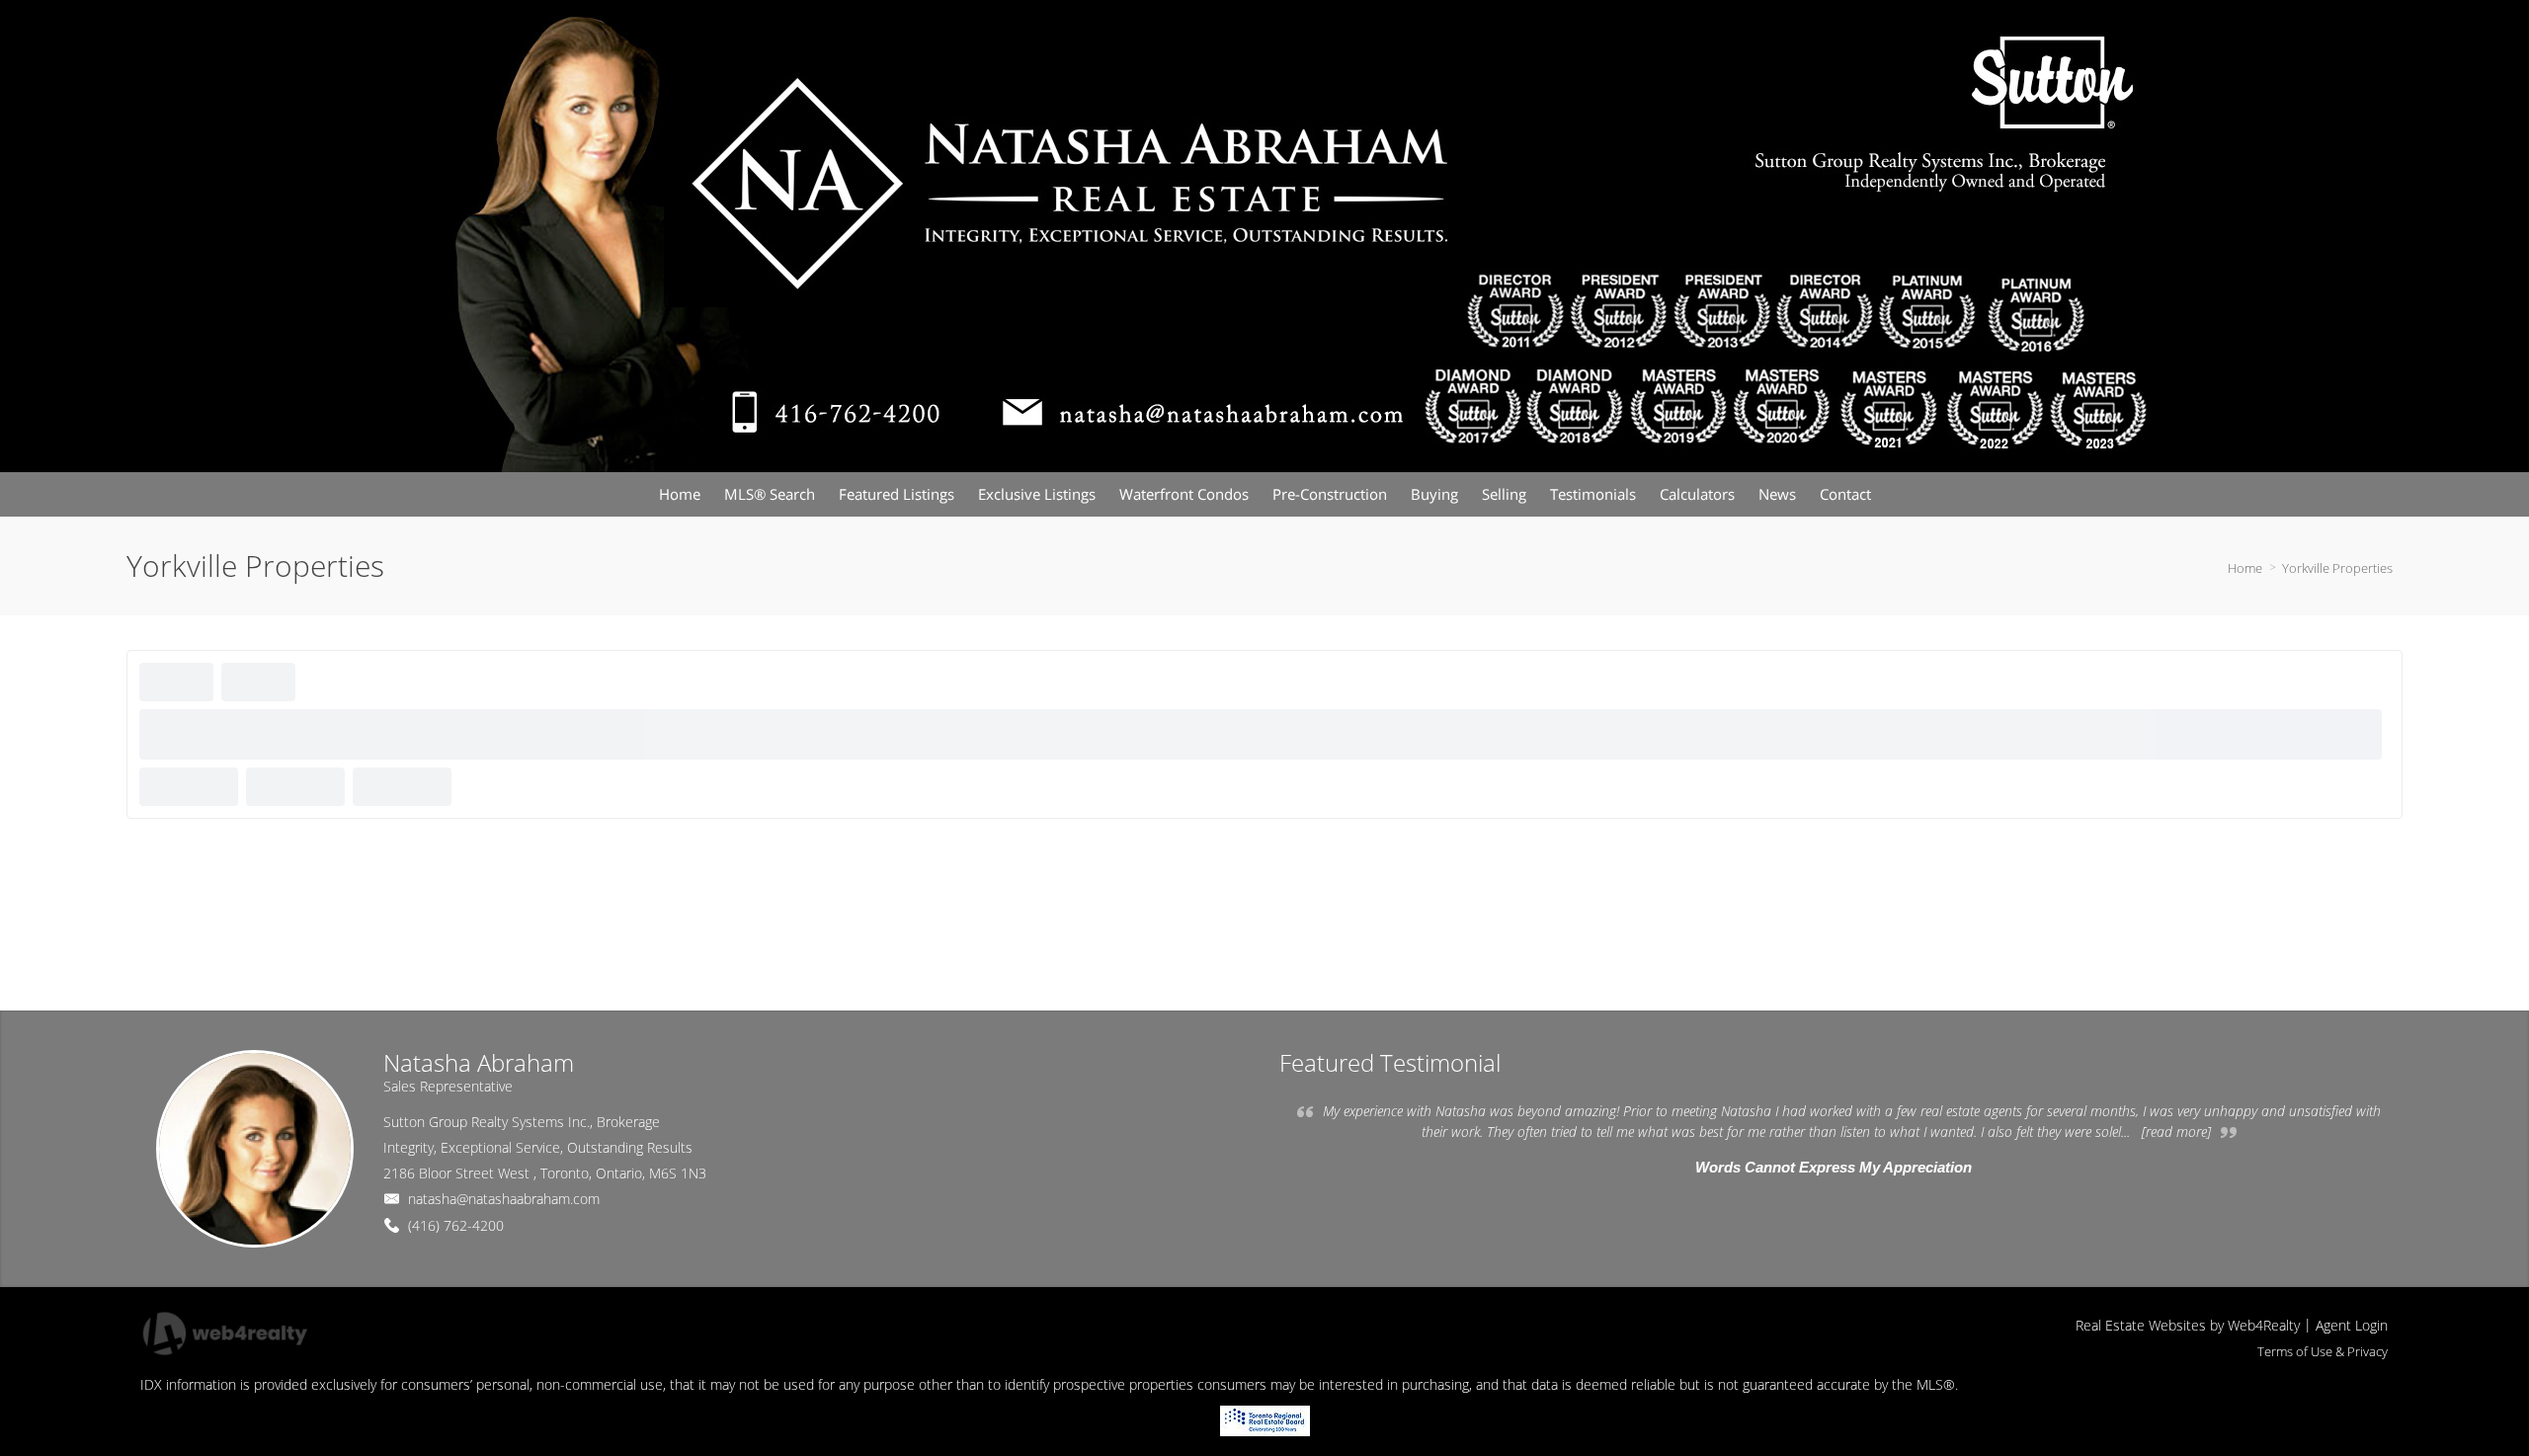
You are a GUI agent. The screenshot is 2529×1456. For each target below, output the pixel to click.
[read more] (2176, 1132)
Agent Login (2352, 1325)
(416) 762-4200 (456, 1225)
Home (2245, 568)
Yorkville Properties (2337, 568)
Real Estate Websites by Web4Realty (2188, 1325)
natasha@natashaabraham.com (504, 1199)
